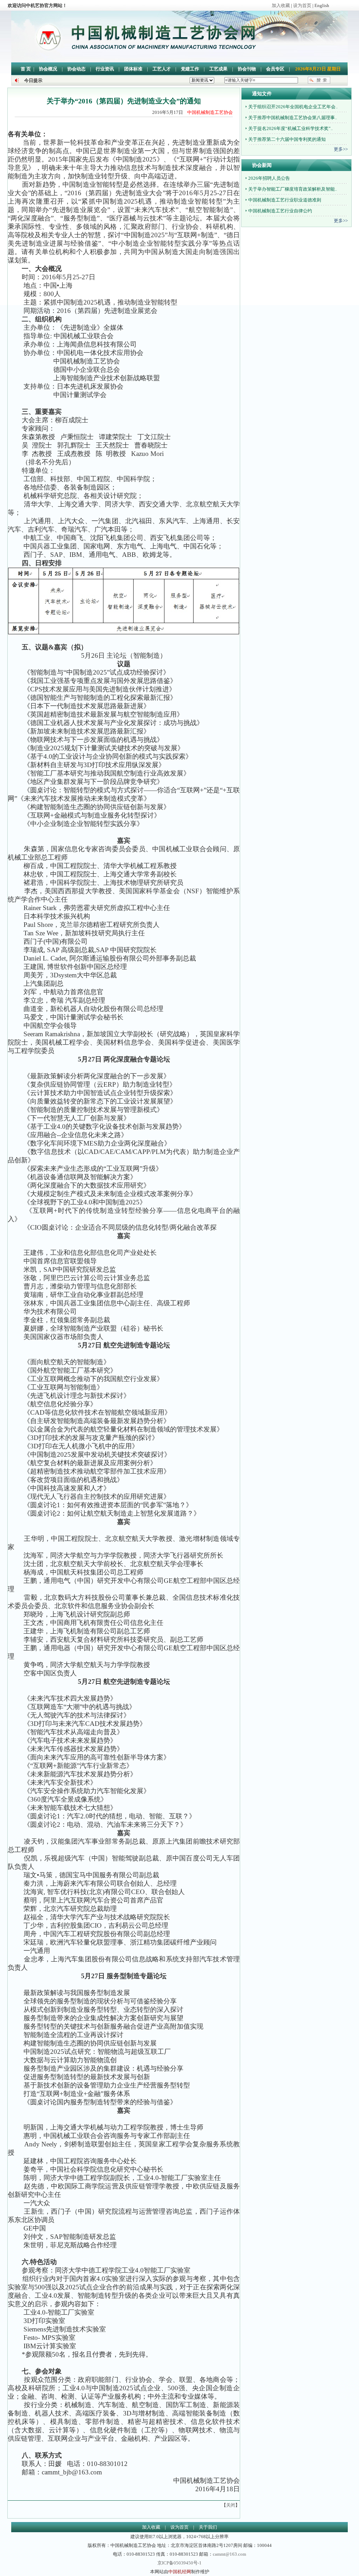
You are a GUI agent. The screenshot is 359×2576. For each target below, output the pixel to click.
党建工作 (190, 69)
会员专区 (275, 69)
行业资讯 (105, 69)
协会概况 (48, 69)
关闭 (231, 2505)
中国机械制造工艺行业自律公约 (280, 211)
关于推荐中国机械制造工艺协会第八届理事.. (292, 118)
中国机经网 (180, 2572)
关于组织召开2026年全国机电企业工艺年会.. (292, 107)
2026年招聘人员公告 (269, 178)
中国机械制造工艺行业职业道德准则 (284, 200)
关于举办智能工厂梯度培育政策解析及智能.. (292, 189)
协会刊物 (247, 69)
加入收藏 (281, 5)
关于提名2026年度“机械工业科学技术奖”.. (290, 128)
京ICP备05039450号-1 (179, 2563)
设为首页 (302, 5)
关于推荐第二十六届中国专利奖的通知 (286, 139)
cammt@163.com (229, 2554)
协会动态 (76, 69)
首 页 (26, 69)
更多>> (341, 149)
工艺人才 (162, 69)
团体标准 (133, 69)
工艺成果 (218, 69)
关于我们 (208, 2527)
